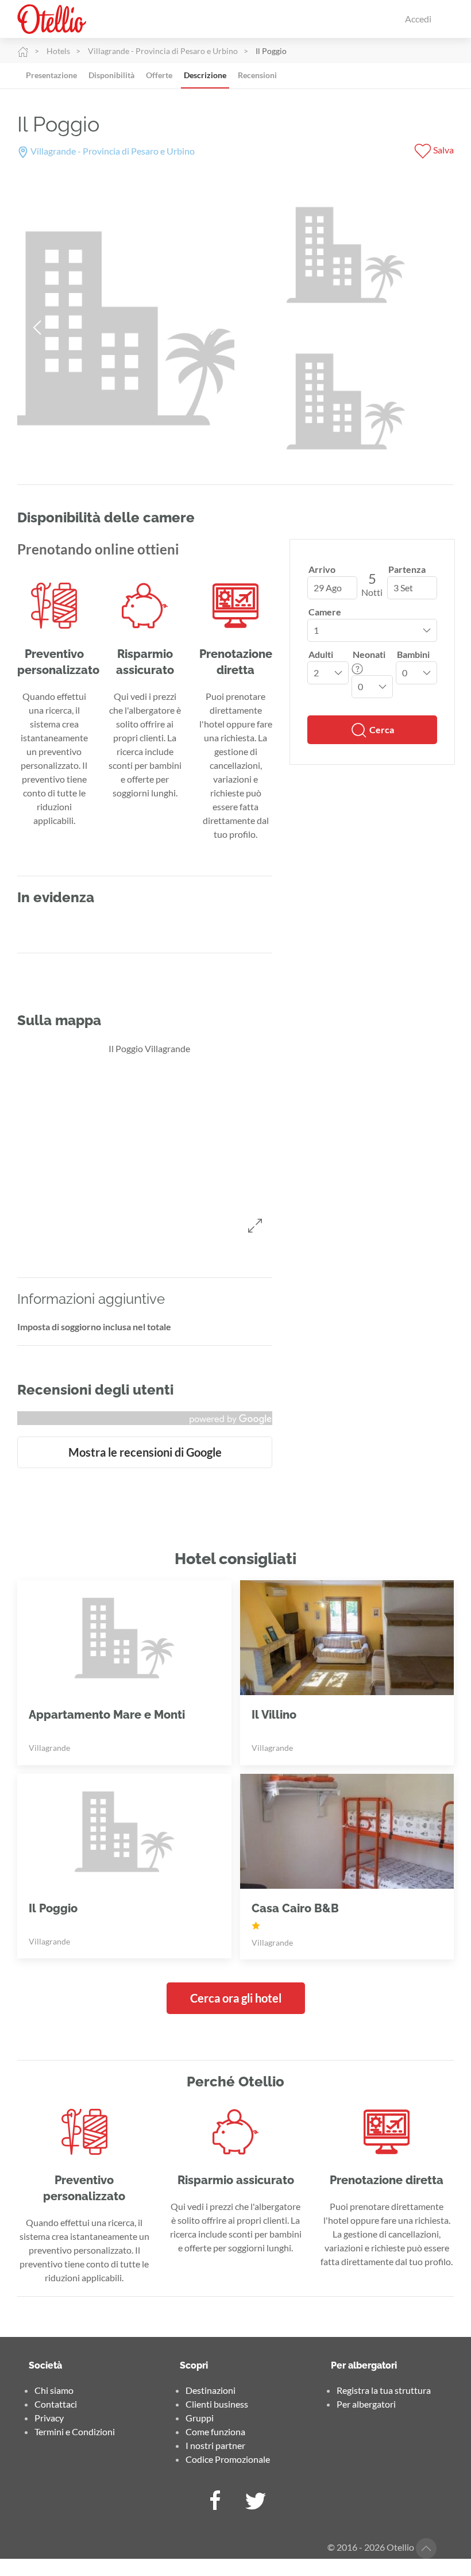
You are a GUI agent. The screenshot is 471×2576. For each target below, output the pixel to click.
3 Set (403, 588)
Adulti (321, 654)
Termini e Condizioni (75, 2431)
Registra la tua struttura (384, 2390)
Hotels (58, 51)
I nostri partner (215, 2445)
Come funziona (215, 2431)
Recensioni (257, 75)
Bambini (413, 654)
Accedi (418, 19)
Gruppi (200, 2418)
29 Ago (328, 588)
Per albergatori (366, 2404)
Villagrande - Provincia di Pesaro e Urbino (163, 51)
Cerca (381, 729)
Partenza (407, 569)
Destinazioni (211, 2390)
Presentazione (51, 75)
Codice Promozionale (228, 2459)
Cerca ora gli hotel (236, 1998)
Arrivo (322, 569)
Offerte (159, 75)
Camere (325, 612)
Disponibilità (111, 75)
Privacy (49, 2418)
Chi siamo (54, 2390)
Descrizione (205, 75)
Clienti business (217, 2404)
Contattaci (56, 2404)
